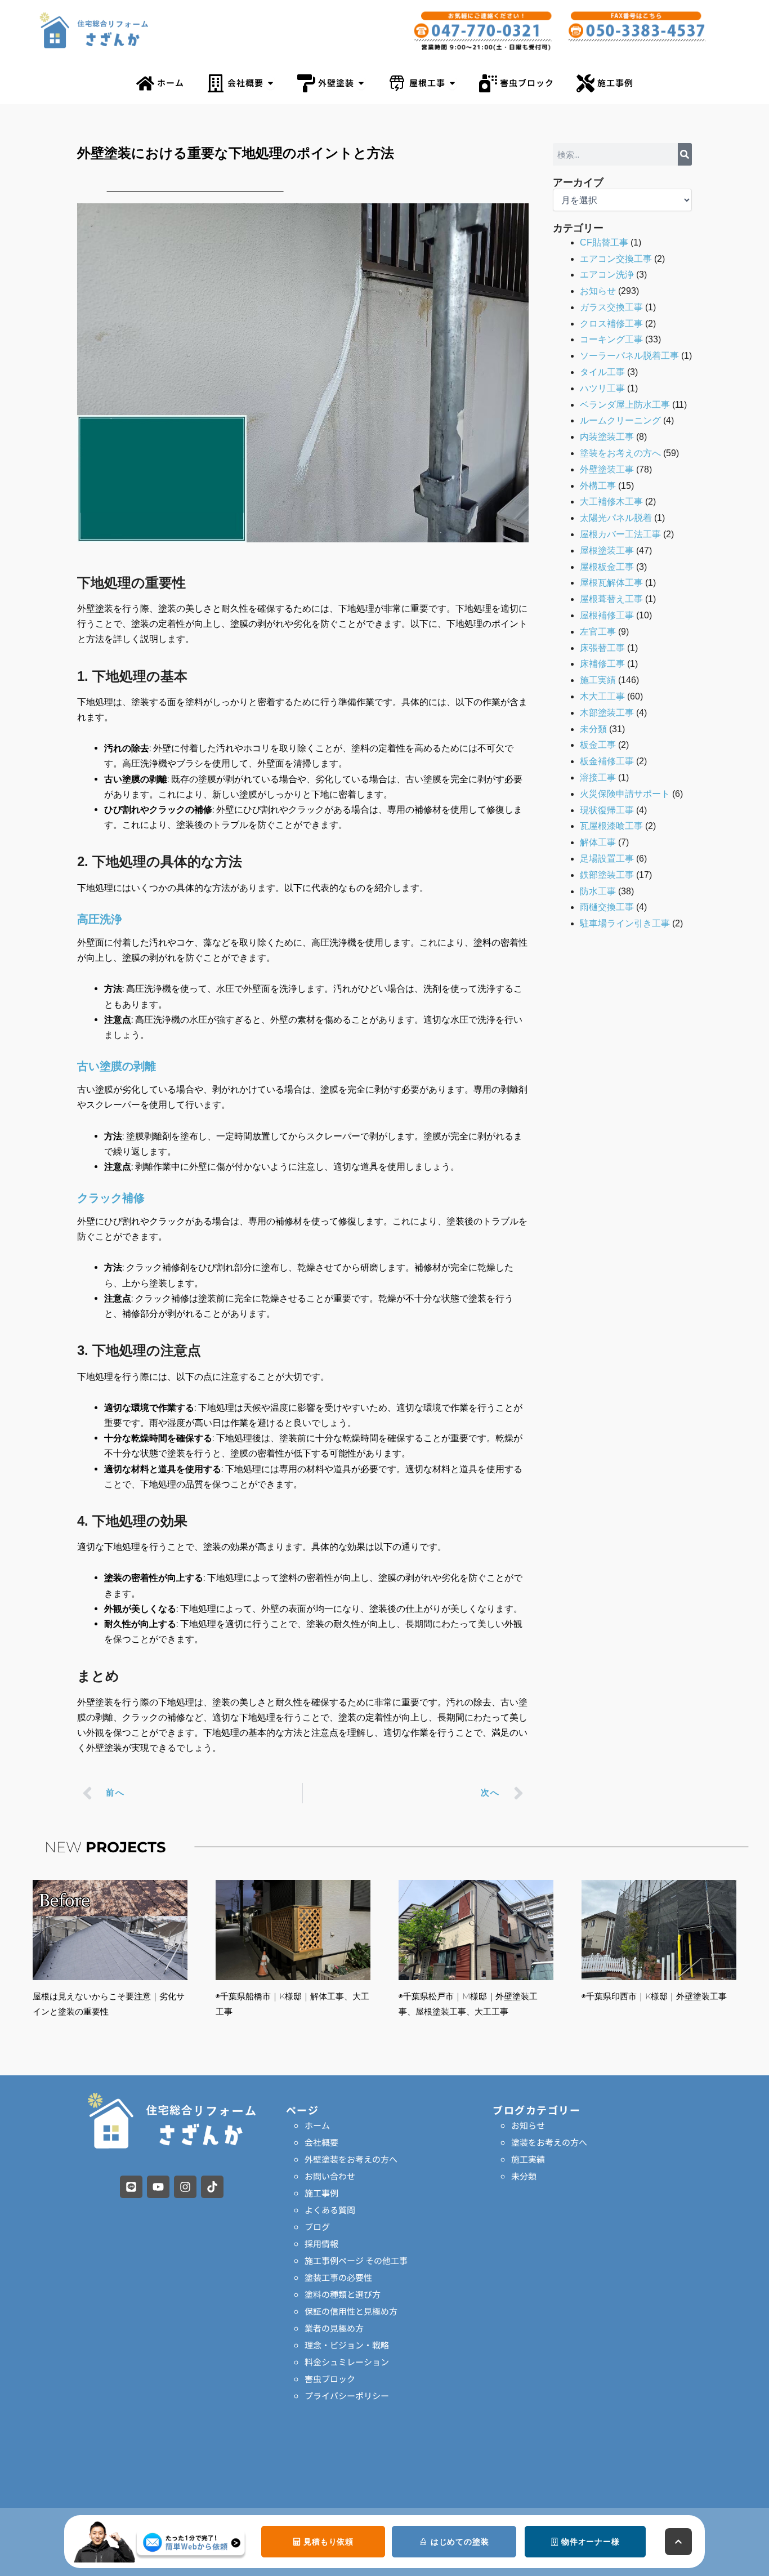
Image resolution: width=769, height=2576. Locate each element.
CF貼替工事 (604, 242)
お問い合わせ (330, 2176)
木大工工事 (602, 696)
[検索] (685, 154)
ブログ (317, 2227)
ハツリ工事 (602, 388)
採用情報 (321, 2243)
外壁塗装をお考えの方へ (351, 2159)
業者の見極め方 (334, 2328)
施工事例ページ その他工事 (356, 2260)
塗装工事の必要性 (338, 2277)
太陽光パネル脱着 (616, 518)
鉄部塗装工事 (607, 875)
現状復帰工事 (607, 810)
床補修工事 (602, 664)
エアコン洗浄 (607, 275)
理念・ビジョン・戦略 (347, 2345)
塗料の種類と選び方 (343, 2294)
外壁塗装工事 (607, 469)
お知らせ (598, 291)
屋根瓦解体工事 (611, 583)
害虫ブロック (330, 2379)
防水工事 (598, 891)
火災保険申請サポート (625, 794)
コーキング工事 (611, 339)
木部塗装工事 (607, 713)
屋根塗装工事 (607, 551)
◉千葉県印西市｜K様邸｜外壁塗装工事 (654, 1996)
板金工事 (598, 745)
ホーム (317, 2125)
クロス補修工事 (611, 324)
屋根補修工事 (607, 615)
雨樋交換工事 (607, 907)
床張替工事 (602, 648)
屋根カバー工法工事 (620, 534)
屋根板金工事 (607, 567)
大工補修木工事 (611, 502)
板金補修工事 (607, 761)
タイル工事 (602, 372)
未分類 (593, 729)
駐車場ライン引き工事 (625, 923)
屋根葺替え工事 (611, 599)
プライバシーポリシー (347, 2395)
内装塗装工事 (607, 437)
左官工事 (598, 632)
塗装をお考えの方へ (620, 453)
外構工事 (598, 486)
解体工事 (598, 842)
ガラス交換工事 (611, 307)
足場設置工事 (607, 859)
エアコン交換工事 (616, 259)
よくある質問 (330, 2210)
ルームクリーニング (620, 420)
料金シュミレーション (347, 2362)
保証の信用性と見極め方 (351, 2311)
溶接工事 (598, 777)
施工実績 (598, 680)
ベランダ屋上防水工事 (625, 405)
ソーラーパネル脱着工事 (629, 356)
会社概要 (321, 2142)
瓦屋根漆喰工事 (611, 826)
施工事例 (321, 2193)
